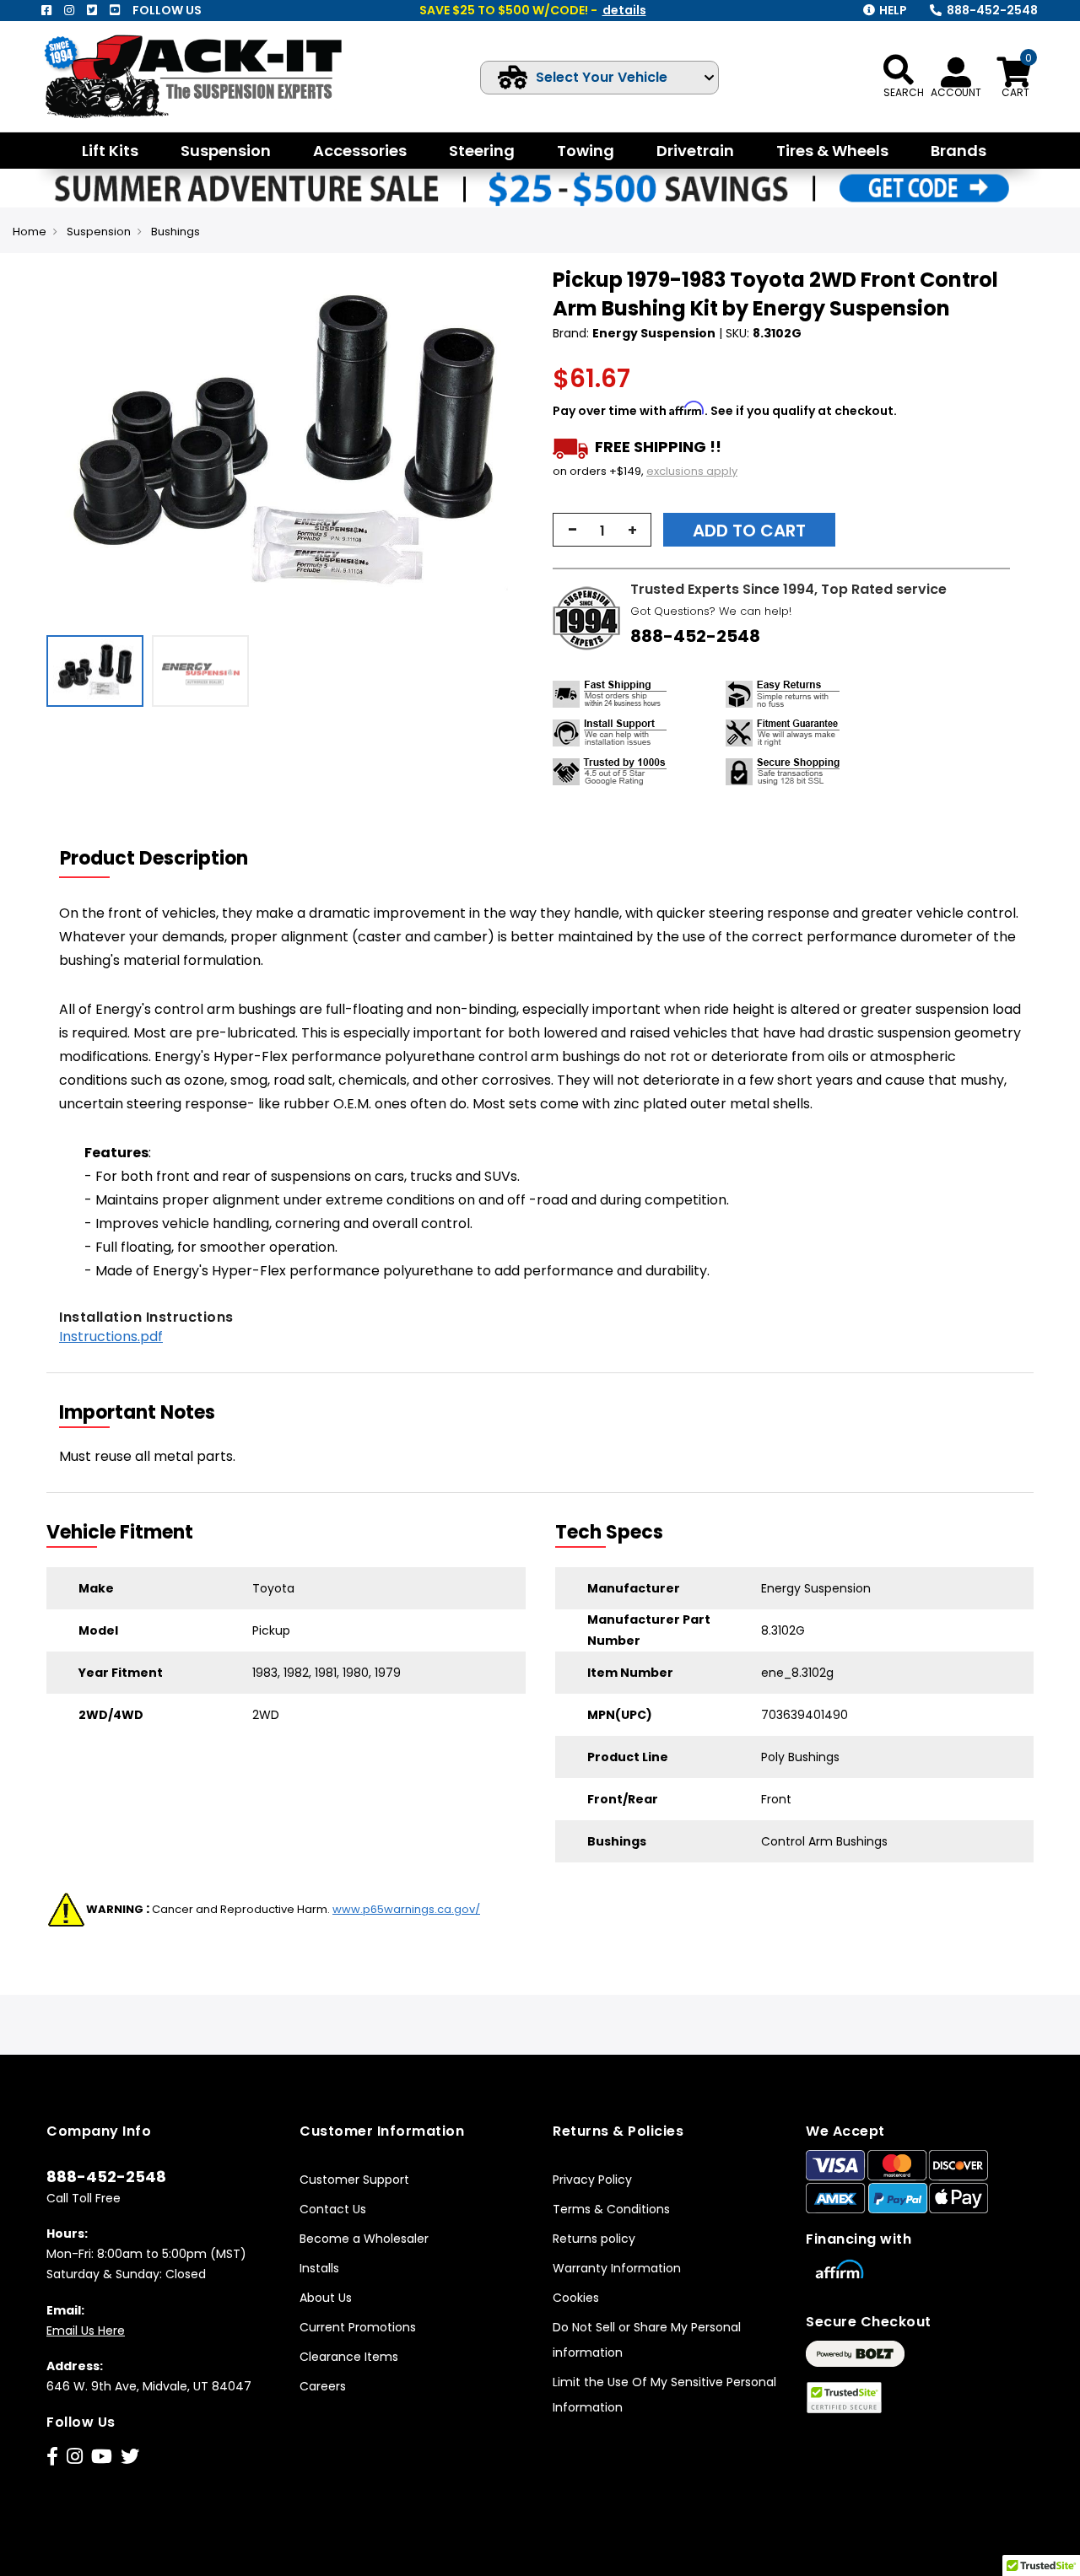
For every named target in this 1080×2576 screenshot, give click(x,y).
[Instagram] (69, 10)
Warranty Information (617, 2268)
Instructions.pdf (111, 1337)
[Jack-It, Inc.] (200, 76)
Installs (319, 2268)
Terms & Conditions (611, 2209)
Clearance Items (349, 2357)
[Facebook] (46, 10)
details (624, 10)
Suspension (99, 232)
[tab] (165, 859)
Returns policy (594, 2239)
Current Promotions (358, 2327)
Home (30, 232)
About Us (326, 2298)
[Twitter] (92, 10)
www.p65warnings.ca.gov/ (406, 1909)
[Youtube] (115, 10)
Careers (323, 2386)
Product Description (154, 858)
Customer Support (354, 2180)
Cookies (576, 2298)
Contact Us (333, 2209)
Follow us (167, 10)
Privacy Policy (592, 2180)
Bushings (175, 232)
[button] (511, 446)
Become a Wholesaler (364, 2239)
